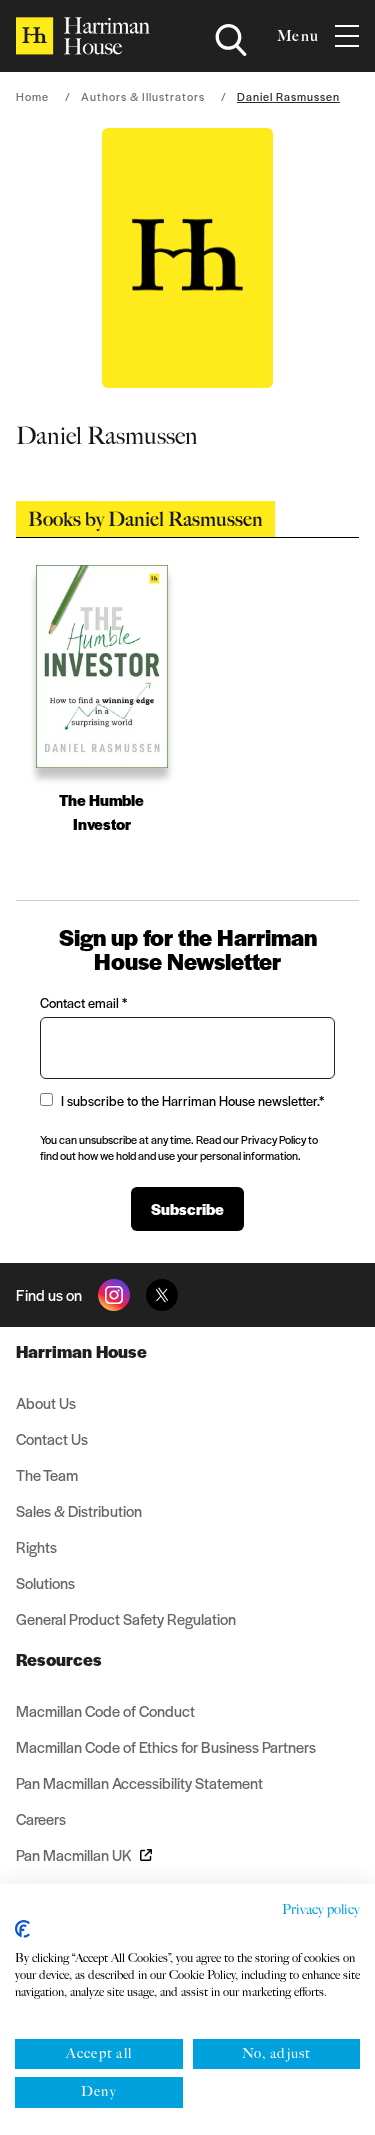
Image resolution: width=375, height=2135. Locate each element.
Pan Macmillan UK (74, 1854)
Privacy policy (321, 1909)
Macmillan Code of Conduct (105, 1710)
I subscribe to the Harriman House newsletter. (192, 1100)
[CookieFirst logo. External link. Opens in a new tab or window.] (22, 1929)
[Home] (83, 36)
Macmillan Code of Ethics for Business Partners (166, 1746)
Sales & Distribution (79, 1510)
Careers (41, 1818)
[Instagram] (114, 1295)
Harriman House (81, 1351)
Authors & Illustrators (143, 96)
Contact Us (52, 1438)
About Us (46, 1402)
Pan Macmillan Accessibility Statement (139, 1782)
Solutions (45, 1582)
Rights (36, 1546)
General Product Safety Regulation (126, 1618)
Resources (59, 1659)
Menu (298, 36)
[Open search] (231, 40)
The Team (47, 1474)
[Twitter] (162, 1295)
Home (32, 96)
